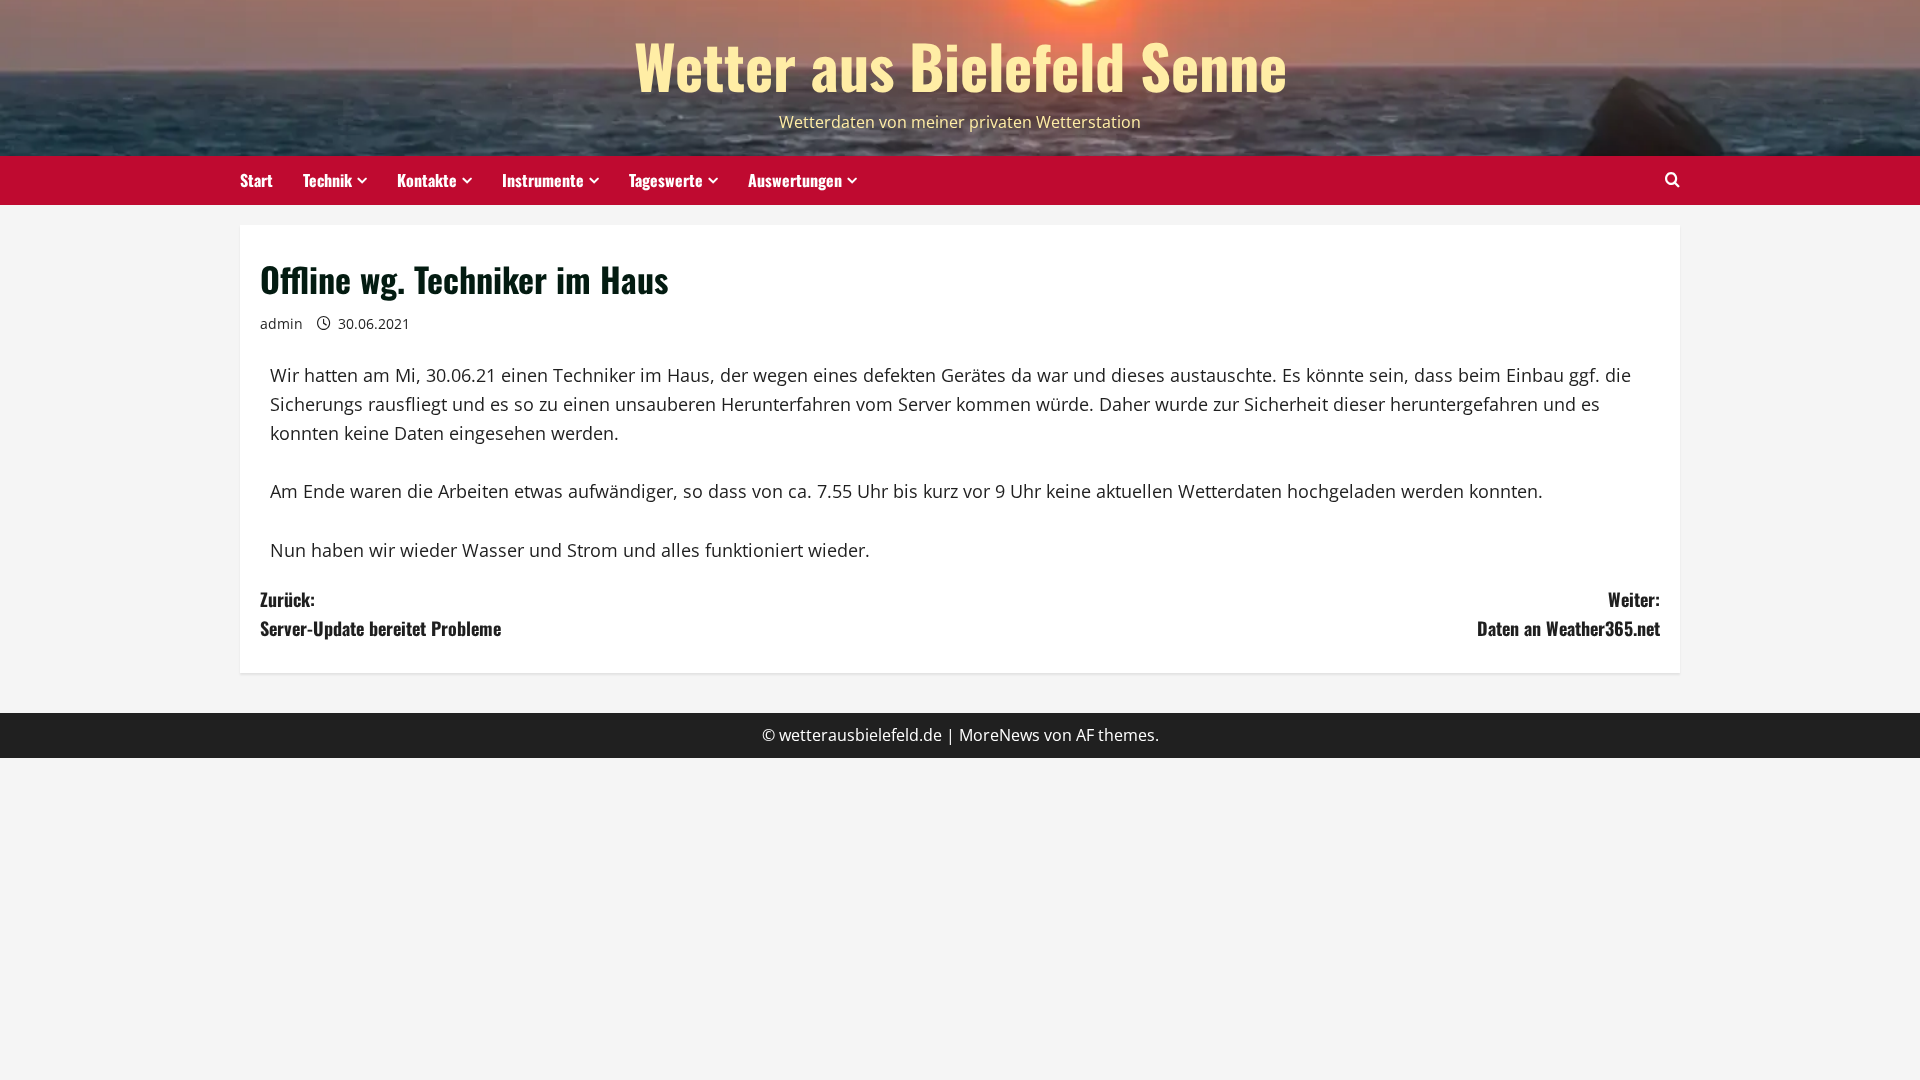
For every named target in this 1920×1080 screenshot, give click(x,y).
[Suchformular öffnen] (1672, 180)
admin (281, 323)
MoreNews (999, 735)
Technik (327, 180)
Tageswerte (666, 180)
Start (256, 180)
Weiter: (1568, 613)
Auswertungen (795, 180)
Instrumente (543, 180)
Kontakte (427, 180)
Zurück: (380, 613)
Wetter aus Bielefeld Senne (960, 64)
